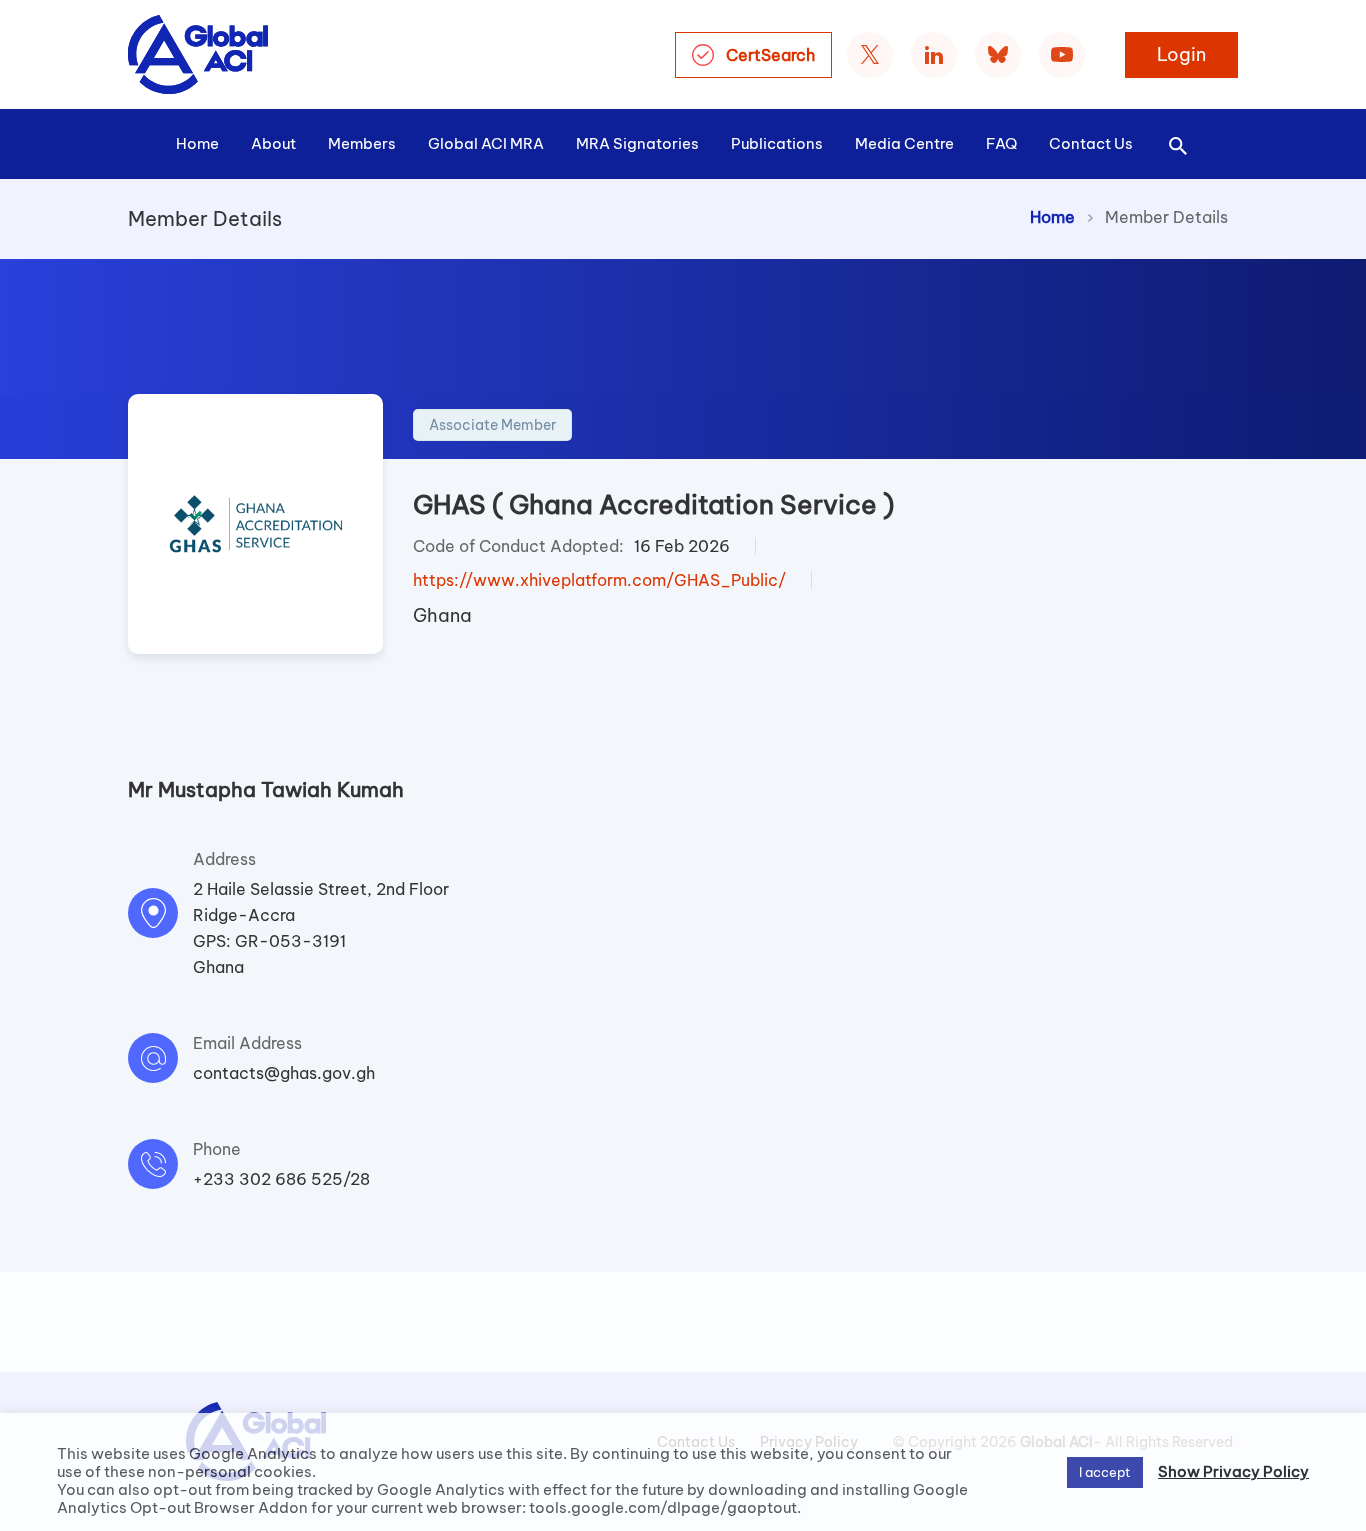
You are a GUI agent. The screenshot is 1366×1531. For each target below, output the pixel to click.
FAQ (1001, 143)
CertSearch (770, 55)
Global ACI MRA (486, 143)
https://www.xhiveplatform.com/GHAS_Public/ (599, 580)
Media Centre (904, 143)
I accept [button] (1105, 1472)
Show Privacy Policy (1233, 1472)
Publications (777, 143)
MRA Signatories (637, 143)
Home (197, 143)
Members (362, 143)
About (273, 143)
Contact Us (1091, 143)
